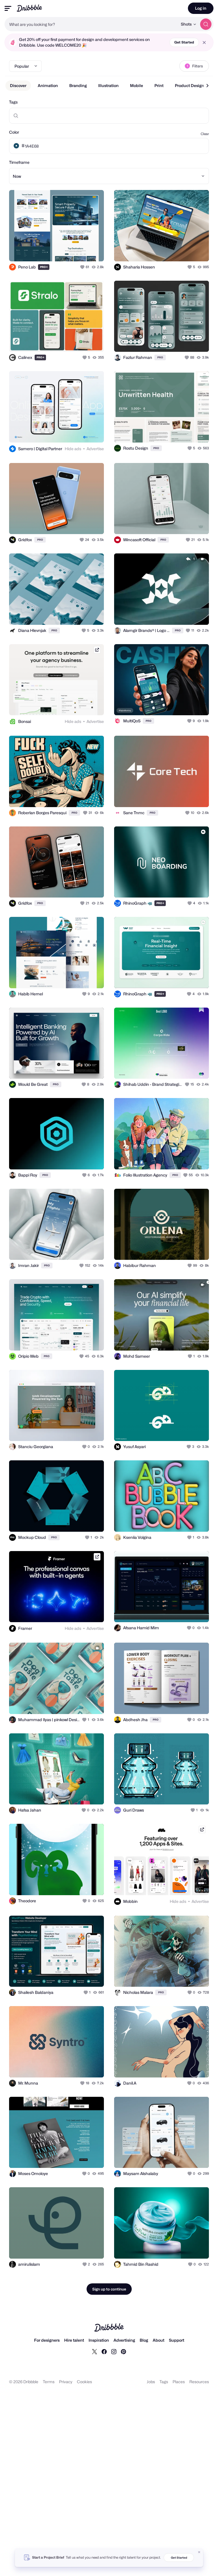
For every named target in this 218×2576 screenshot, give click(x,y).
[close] (204, 43)
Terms (49, 2382)
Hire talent (74, 2340)
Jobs (151, 2382)
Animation (48, 85)
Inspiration (99, 2340)
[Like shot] (83, 267)
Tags (13, 102)
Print (159, 85)
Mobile (137, 85)
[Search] (206, 24)
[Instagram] (114, 2351)
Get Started (184, 42)
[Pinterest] (123, 2351)
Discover (18, 85)
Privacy (66, 2382)
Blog (144, 2340)
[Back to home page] (29, 8)
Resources (199, 2382)
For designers (47, 2340)
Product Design (189, 85)
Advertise (95, 449)
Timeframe (19, 162)
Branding (78, 85)
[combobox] (91, 24)
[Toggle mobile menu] (8, 8)
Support (177, 2340)
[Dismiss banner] (199, 2552)
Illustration (108, 85)
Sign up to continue (109, 2289)
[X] (95, 2351)
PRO (44, 267)
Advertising (124, 2340)
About (159, 2340)
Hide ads (73, 449)
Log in (201, 8)
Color (14, 132)
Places (179, 2382)
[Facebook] (104, 2351)
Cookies (84, 2382)
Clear (205, 134)
